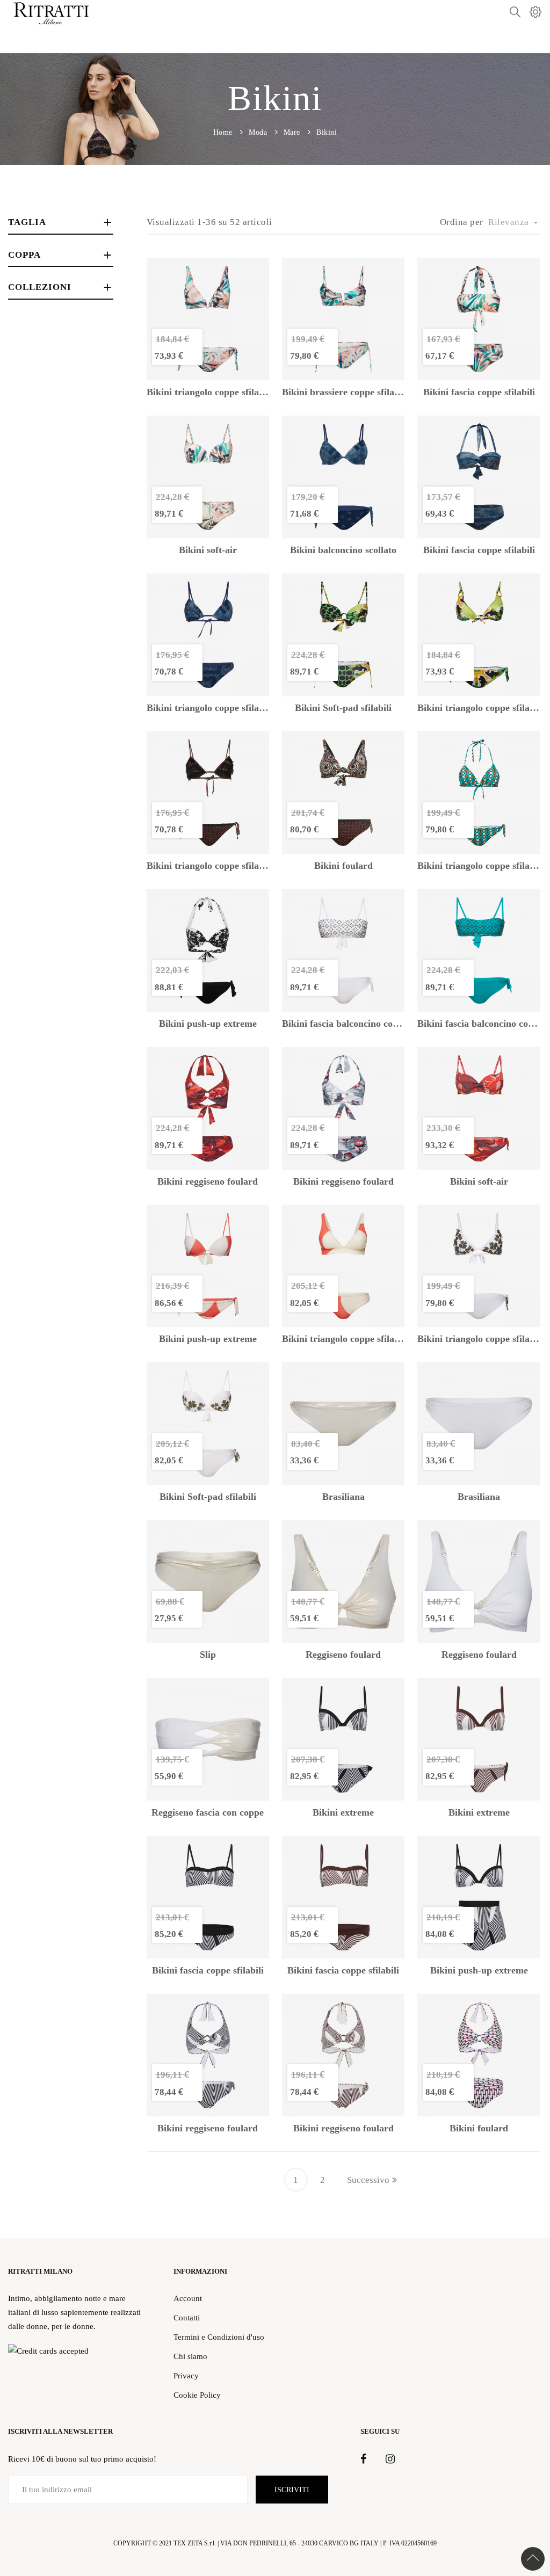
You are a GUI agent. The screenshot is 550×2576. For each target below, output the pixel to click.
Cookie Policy (197, 2395)
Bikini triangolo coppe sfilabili (208, 392)
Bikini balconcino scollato (343, 550)
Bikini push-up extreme (208, 1024)
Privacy (186, 2375)
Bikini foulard (343, 866)
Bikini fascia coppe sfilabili (479, 392)
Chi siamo (190, 2356)
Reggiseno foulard (343, 1655)
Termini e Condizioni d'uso (219, 2337)
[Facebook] (363, 2459)
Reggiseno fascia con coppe (208, 1813)
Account (188, 2298)
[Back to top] (533, 2559)
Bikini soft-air (208, 550)
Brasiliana (343, 1497)
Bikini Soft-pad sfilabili (343, 708)
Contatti (187, 2317)
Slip (208, 1655)
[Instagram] (390, 2459)
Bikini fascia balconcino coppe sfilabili (343, 1024)
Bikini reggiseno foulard (208, 1182)
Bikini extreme (343, 1813)
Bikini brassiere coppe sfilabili (343, 392)
